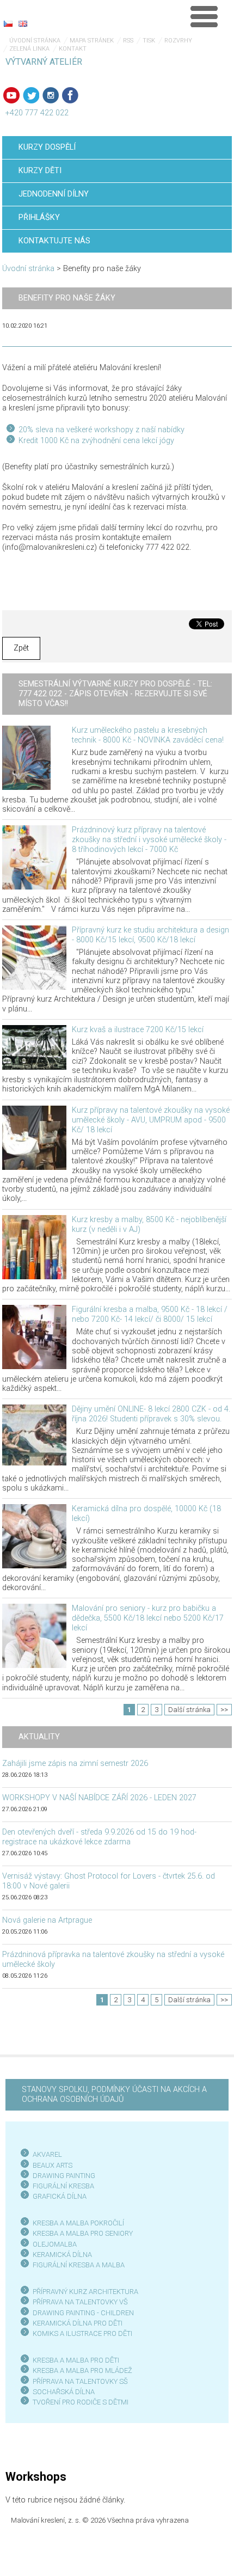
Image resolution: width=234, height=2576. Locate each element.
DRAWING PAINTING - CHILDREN (83, 2313)
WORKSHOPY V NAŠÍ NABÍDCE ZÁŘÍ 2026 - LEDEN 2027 (99, 1798)
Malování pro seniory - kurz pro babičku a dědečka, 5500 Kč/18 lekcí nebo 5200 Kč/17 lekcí (148, 1618)
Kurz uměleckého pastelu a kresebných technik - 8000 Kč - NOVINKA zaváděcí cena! (148, 735)
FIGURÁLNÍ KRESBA (63, 2186)
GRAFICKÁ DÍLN (57, 2196)
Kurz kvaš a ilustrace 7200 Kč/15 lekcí (138, 1030)
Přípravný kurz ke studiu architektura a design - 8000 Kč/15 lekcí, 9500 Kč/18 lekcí (150, 935)
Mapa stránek (92, 41)
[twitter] (31, 95)
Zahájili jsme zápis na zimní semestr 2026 (75, 1764)
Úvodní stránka (35, 41)
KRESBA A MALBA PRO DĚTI (76, 2360)
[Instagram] (51, 95)
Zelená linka (29, 49)
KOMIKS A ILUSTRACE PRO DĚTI (82, 2333)
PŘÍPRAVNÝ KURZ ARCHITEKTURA (85, 2292)
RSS (128, 41)
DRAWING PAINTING (64, 2176)
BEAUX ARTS (53, 2165)
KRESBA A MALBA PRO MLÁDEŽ (82, 2370)
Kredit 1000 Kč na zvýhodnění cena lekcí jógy (96, 441)
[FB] (70, 95)
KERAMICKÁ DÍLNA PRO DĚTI (78, 2323)
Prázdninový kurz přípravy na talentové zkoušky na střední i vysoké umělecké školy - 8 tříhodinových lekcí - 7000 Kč (149, 840)
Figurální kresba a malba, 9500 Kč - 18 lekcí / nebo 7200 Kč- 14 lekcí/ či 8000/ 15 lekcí (150, 1314)
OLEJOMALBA (55, 2244)
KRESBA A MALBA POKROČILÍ (78, 2223)
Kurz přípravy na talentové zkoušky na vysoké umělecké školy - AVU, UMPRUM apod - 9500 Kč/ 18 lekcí (151, 1120)
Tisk (149, 41)
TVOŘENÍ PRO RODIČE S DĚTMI (81, 2402)
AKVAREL (47, 2154)
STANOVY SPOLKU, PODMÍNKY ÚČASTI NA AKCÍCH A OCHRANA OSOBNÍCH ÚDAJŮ (114, 2094)
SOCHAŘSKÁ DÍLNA (64, 2392)
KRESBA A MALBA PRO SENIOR (81, 2233)
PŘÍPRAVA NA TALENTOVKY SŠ (80, 2381)
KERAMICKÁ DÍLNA (62, 2255)
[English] (23, 23)
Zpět (21, 648)
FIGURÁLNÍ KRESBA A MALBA (79, 2265)
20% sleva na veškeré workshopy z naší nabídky (101, 430)
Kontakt (73, 49)
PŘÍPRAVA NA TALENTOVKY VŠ (80, 2302)
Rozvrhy (178, 41)
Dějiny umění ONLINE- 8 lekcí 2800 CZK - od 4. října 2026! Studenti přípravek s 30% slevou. (151, 1414)
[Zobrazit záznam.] (26, 758)
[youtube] (11, 95)
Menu (204, 16)
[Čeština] (8, 23)
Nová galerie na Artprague (47, 1920)
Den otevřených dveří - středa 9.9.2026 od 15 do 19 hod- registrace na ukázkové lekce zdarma (99, 1837)
